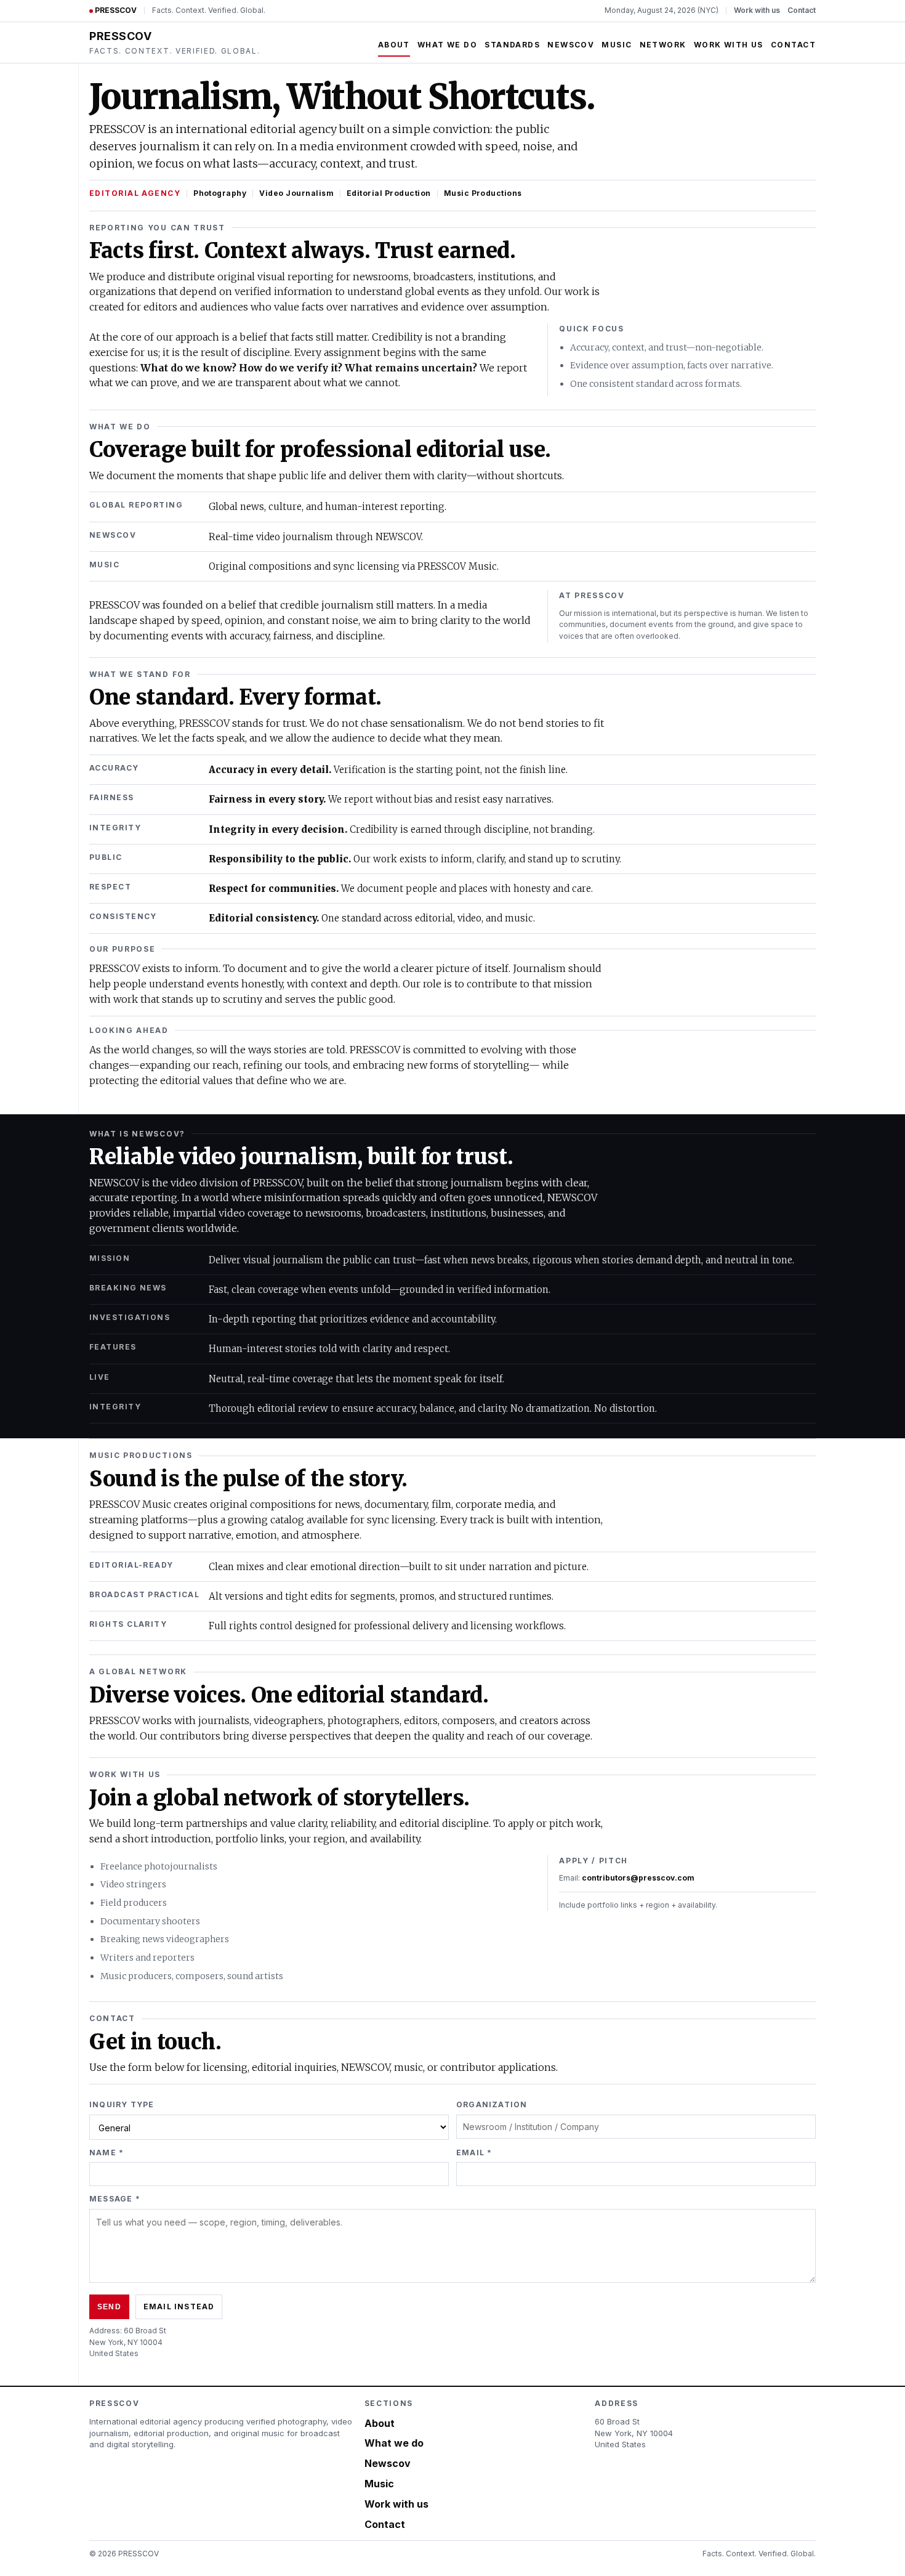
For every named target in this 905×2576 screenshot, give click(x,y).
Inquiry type (122, 2104)
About (394, 45)
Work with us (757, 10)
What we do (447, 45)
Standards (512, 45)
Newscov (571, 45)
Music (617, 45)
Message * (115, 2199)
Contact (802, 10)
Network (663, 45)
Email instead (179, 2307)
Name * (107, 2153)
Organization (492, 2104)
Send (109, 2307)
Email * (474, 2153)
